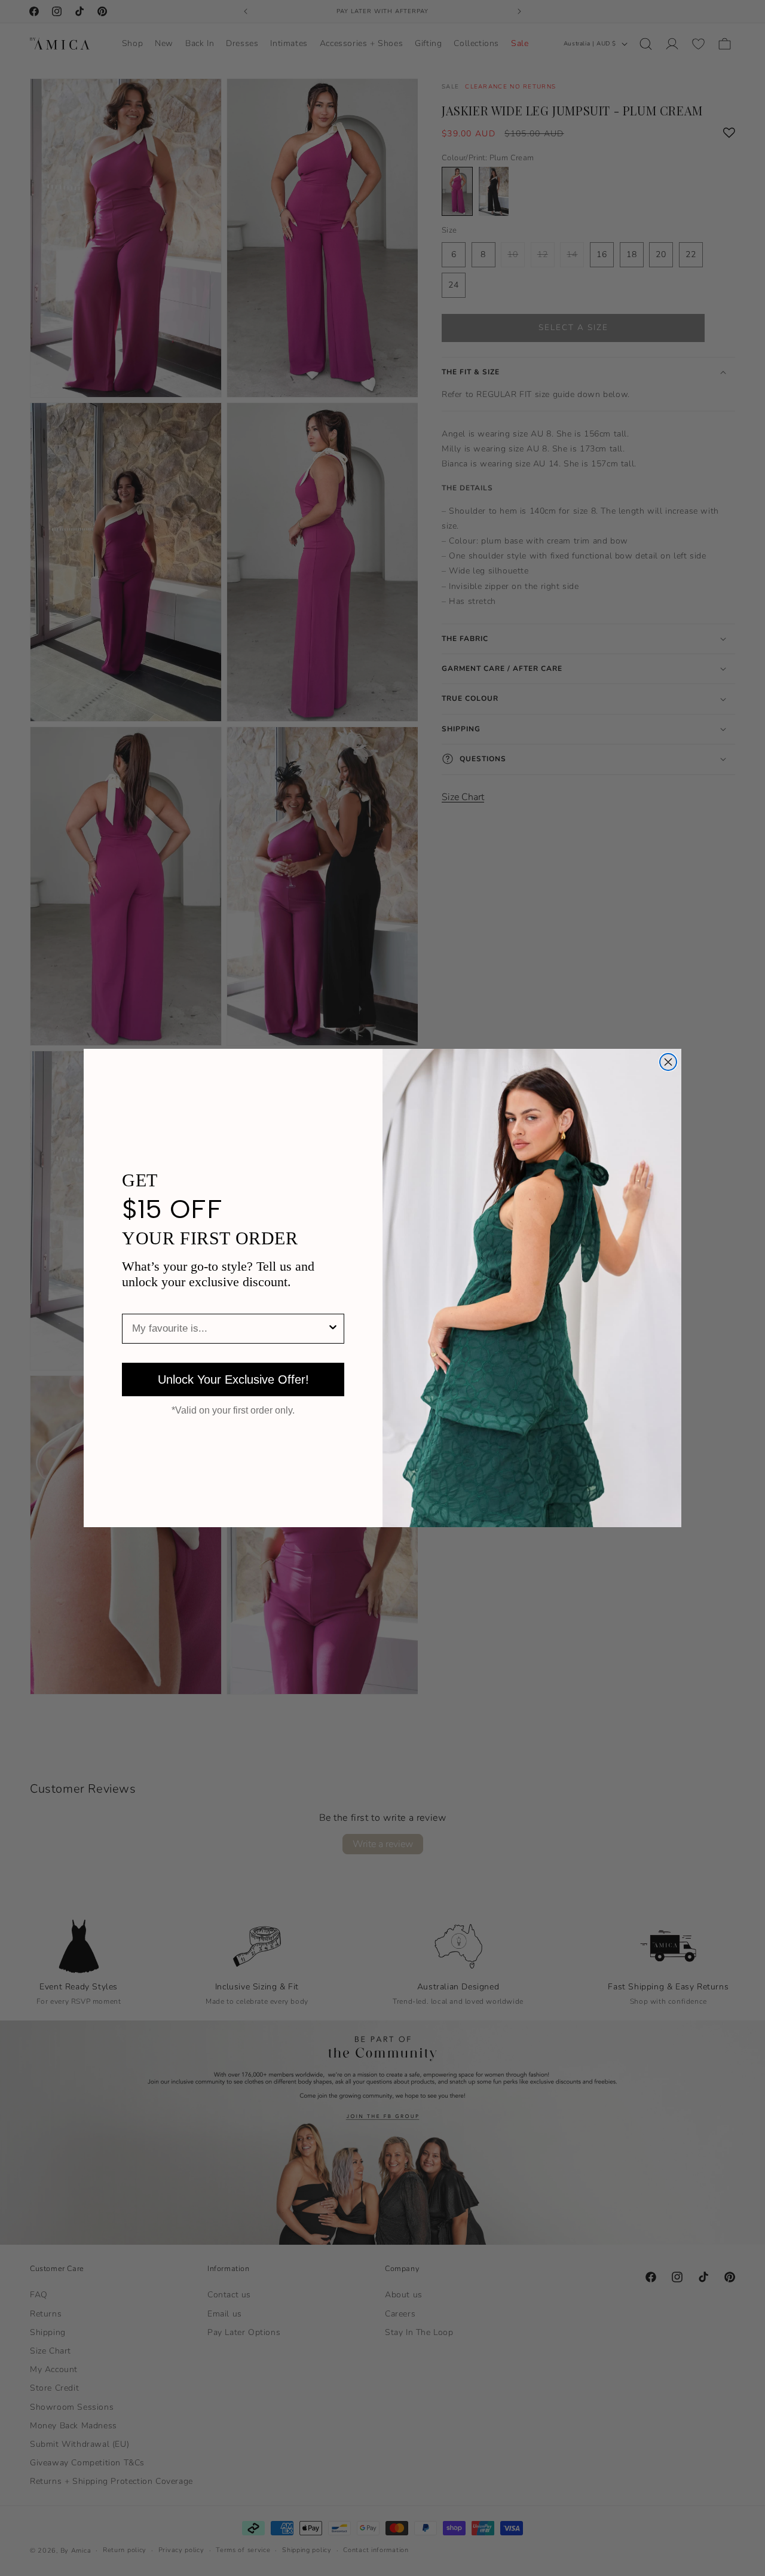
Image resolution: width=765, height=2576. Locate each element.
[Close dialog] (668, 1062)
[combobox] (229, 1329)
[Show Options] (333, 1329)
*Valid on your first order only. (233, 1411)
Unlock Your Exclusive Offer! (233, 1379)
